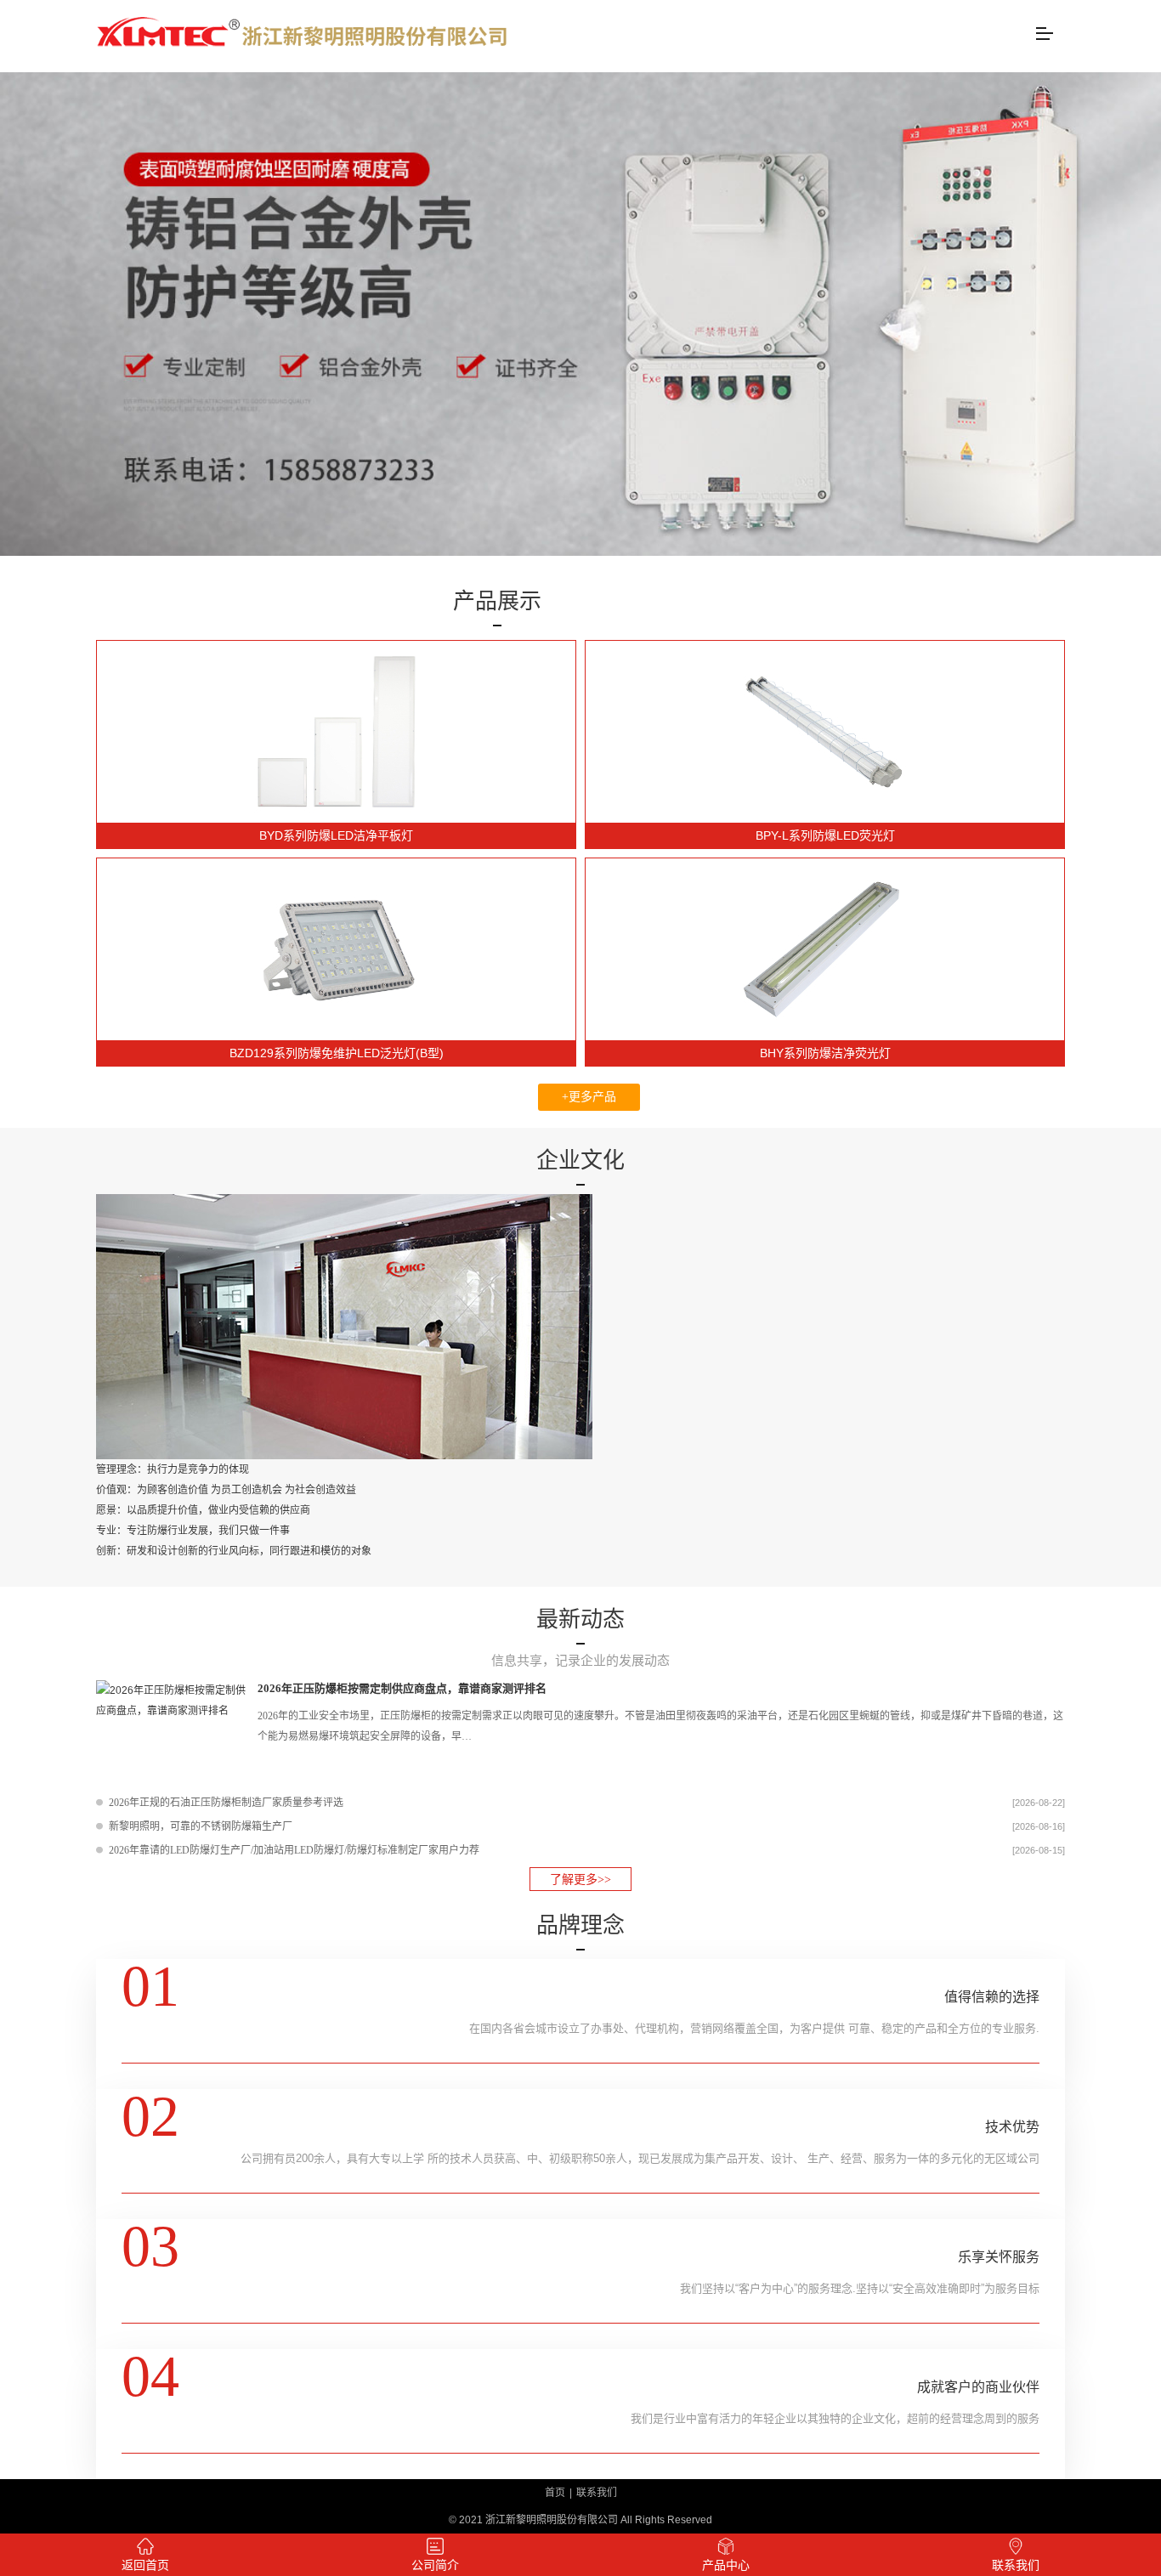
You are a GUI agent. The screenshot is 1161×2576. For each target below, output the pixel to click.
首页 (555, 2493)
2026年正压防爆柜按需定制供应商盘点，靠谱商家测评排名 (402, 1688)
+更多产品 (589, 1097)
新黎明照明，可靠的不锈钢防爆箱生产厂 (201, 1826)
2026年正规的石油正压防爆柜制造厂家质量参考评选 (226, 1803)
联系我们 (597, 2493)
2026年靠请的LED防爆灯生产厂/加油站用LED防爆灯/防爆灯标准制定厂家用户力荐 (294, 1850)
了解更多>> (580, 1880)
